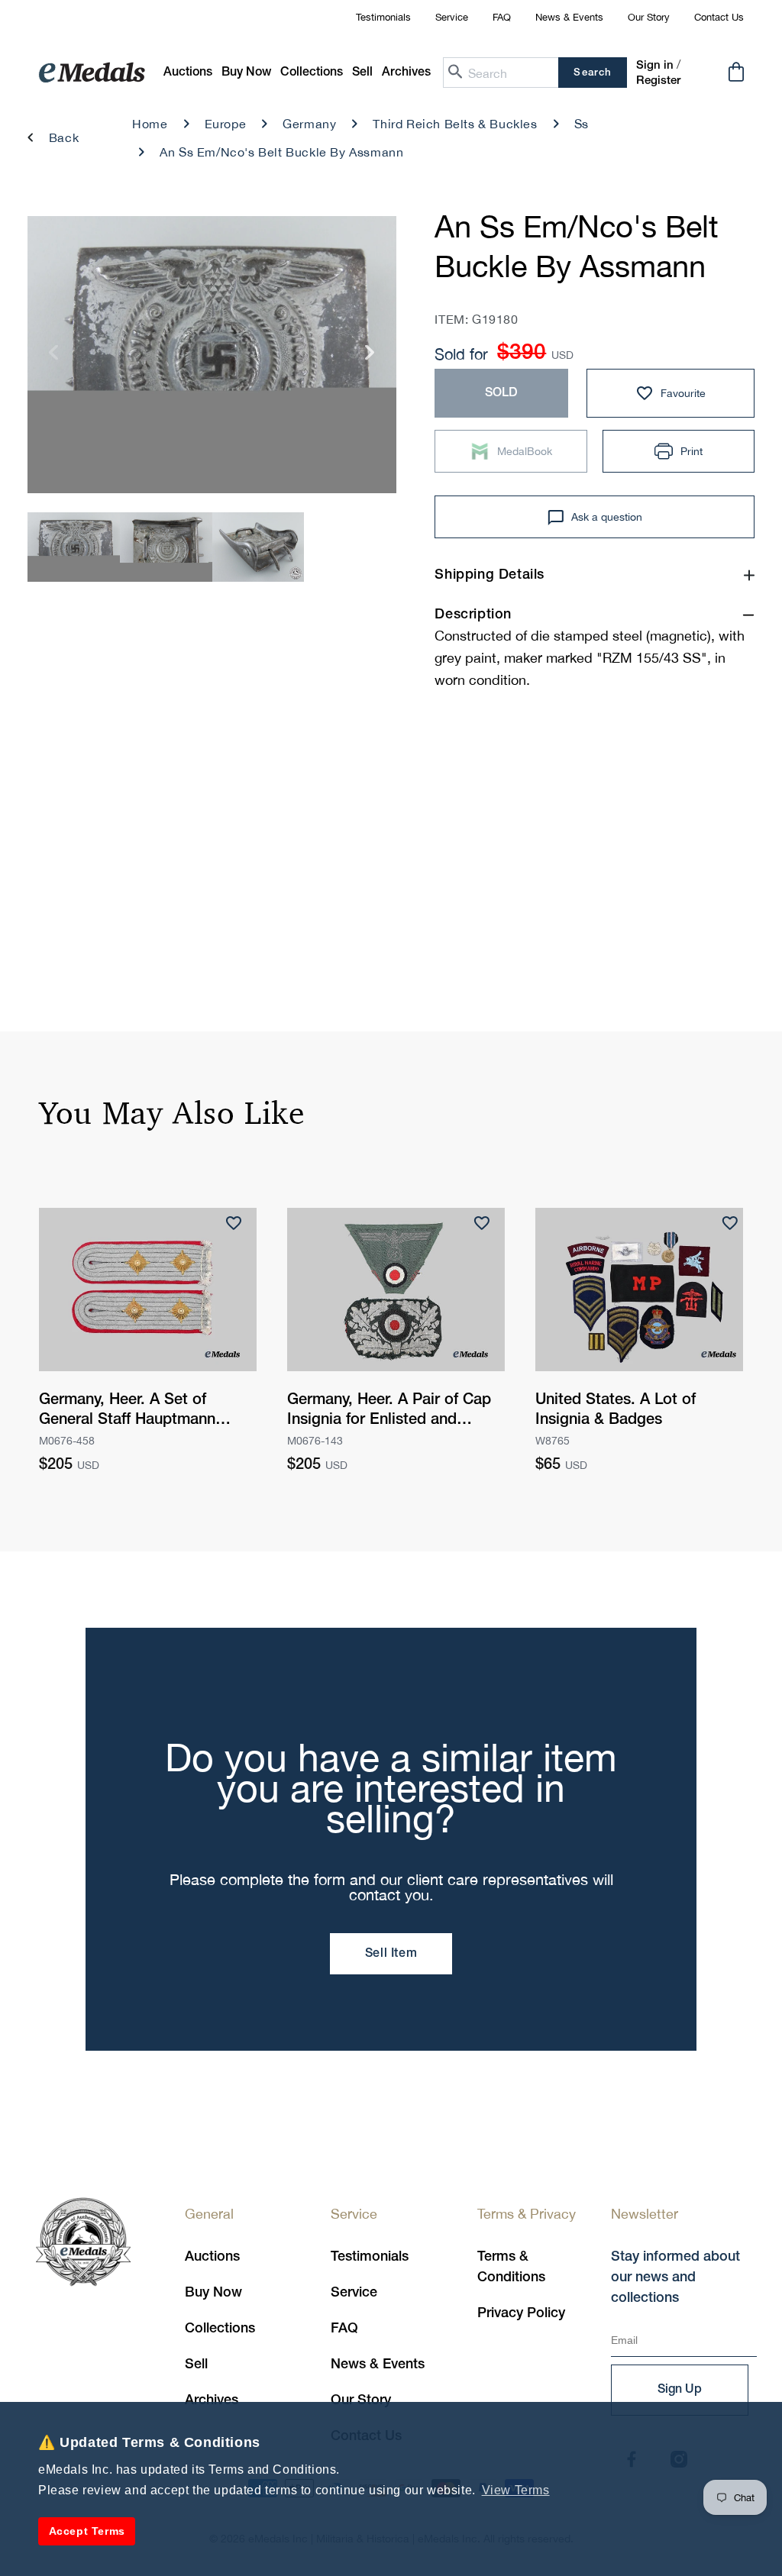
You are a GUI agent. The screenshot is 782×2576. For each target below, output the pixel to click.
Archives (212, 2400)
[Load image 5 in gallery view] (166, 547)
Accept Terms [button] (87, 2531)
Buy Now (213, 2293)
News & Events (569, 17)
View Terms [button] (516, 2490)
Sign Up (680, 2390)
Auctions (212, 2257)
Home (150, 124)
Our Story (649, 17)
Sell (196, 2365)
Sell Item (391, 1954)
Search (592, 73)
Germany (309, 124)
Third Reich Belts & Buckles (455, 124)
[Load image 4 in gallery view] (74, 547)
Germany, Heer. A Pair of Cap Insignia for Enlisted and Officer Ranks (389, 1412)
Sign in (655, 66)
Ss (582, 124)
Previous (54, 358)
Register (658, 81)
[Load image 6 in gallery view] (259, 547)
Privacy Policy (521, 2313)
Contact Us (719, 17)
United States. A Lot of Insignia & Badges (616, 1410)
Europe (226, 124)
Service (452, 17)
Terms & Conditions (511, 2267)
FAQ (502, 17)
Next (370, 358)
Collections (220, 2329)
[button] (246, 73)
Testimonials (383, 17)
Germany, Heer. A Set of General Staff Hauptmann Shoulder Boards (127, 1412)
